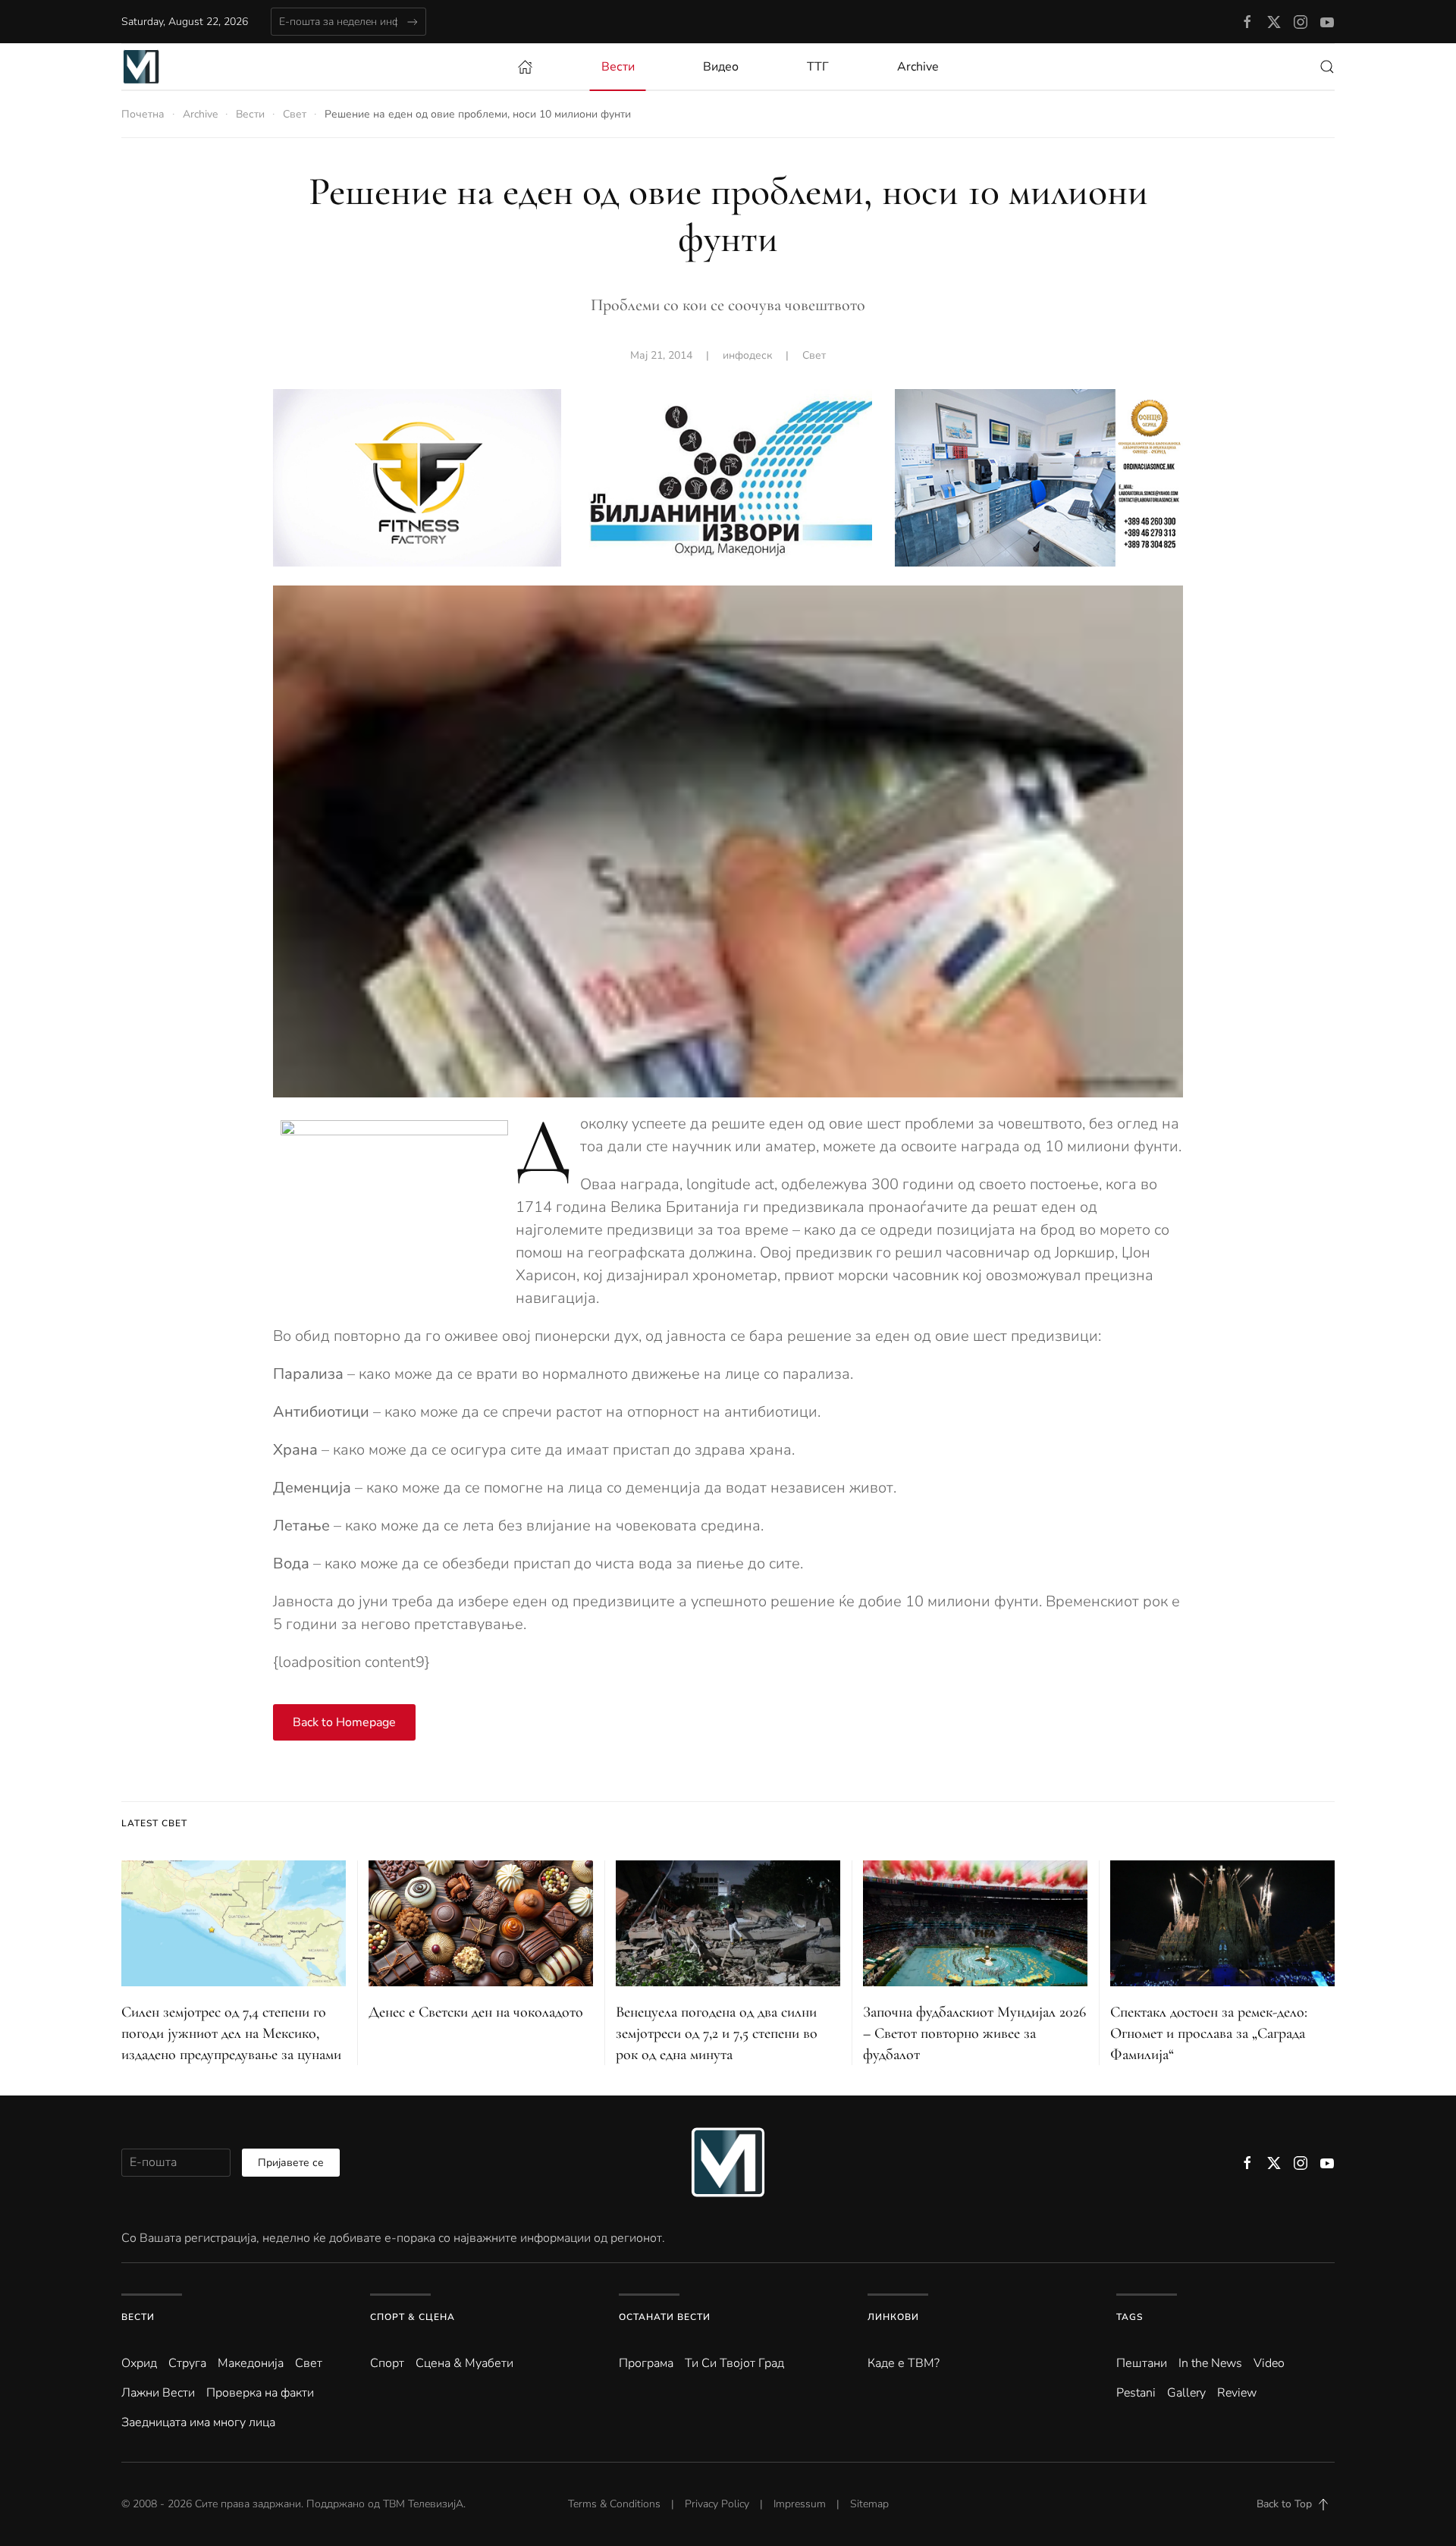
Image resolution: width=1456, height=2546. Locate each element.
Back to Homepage (344, 1722)
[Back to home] (141, 67)
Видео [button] (721, 67)
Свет (814, 355)
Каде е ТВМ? (904, 2363)
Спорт (387, 2363)
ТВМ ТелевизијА (423, 2504)
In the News (1210, 2363)
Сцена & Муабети (464, 2363)
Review (1237, 2393)
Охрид (139, 2363)
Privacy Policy (717, 2504)
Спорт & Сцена (413, 2317)
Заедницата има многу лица (198, 2422)
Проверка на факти (260, 2393)
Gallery (1186, 2393)
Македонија (251, 2363)
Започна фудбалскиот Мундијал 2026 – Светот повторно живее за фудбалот (974, 2033)
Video (1269, 2363)
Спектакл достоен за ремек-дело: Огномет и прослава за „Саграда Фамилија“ (1209, 2033)
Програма (646, 2363)
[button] (1327, 67)
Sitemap (869, 2504)
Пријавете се (291, 2163)
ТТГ (818, 67)
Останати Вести (665, 2317)
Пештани (1142, 2363)
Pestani (1136, 2393)
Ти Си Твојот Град (734, 2363)
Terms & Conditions (614, 2504)
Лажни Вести (158, 2393)
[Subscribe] (412, 22)
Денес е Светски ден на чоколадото (476, 2012)
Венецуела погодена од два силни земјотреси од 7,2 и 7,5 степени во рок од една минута (717, 2033)
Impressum (800, 2504)
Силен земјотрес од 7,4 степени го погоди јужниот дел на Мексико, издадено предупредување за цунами (231, 2033)
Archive (918, 67)
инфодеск (747, 355)
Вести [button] (618, 67)
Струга (187, 2363)
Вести (138, 2317)
